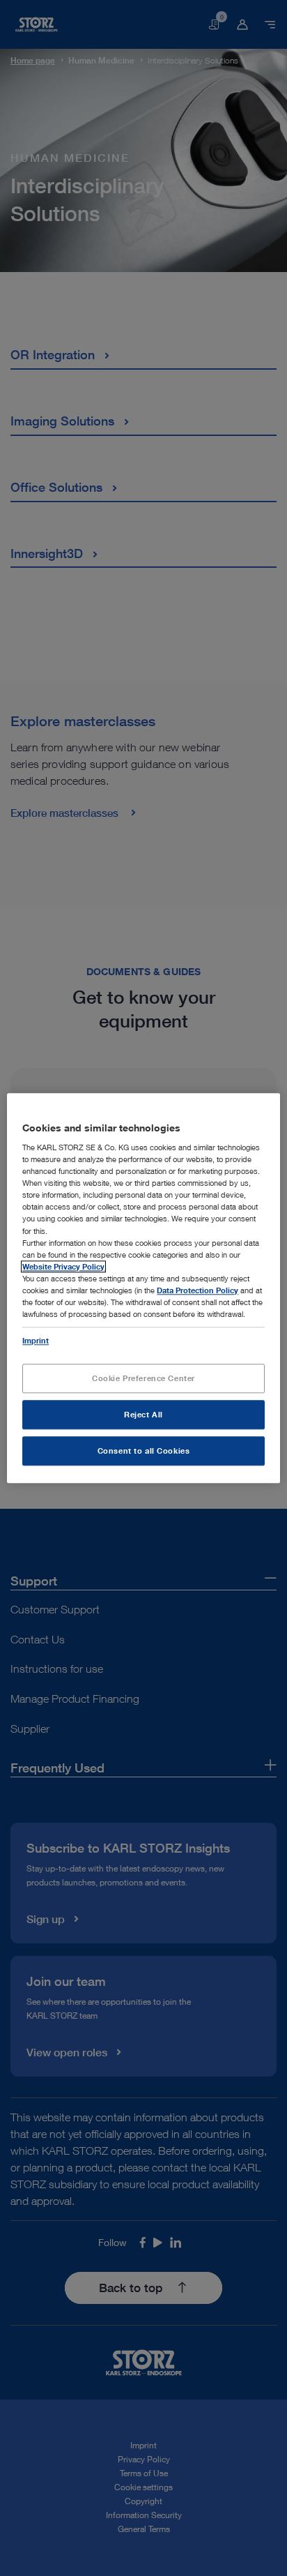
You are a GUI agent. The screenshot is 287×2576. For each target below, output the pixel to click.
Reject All (143, 1414)
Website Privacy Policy (63, 1266)
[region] (143, 1288)
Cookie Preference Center (143, 1378)
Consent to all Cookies (144, 1451)
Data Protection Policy (197, 1290)
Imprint (36, 1340)
